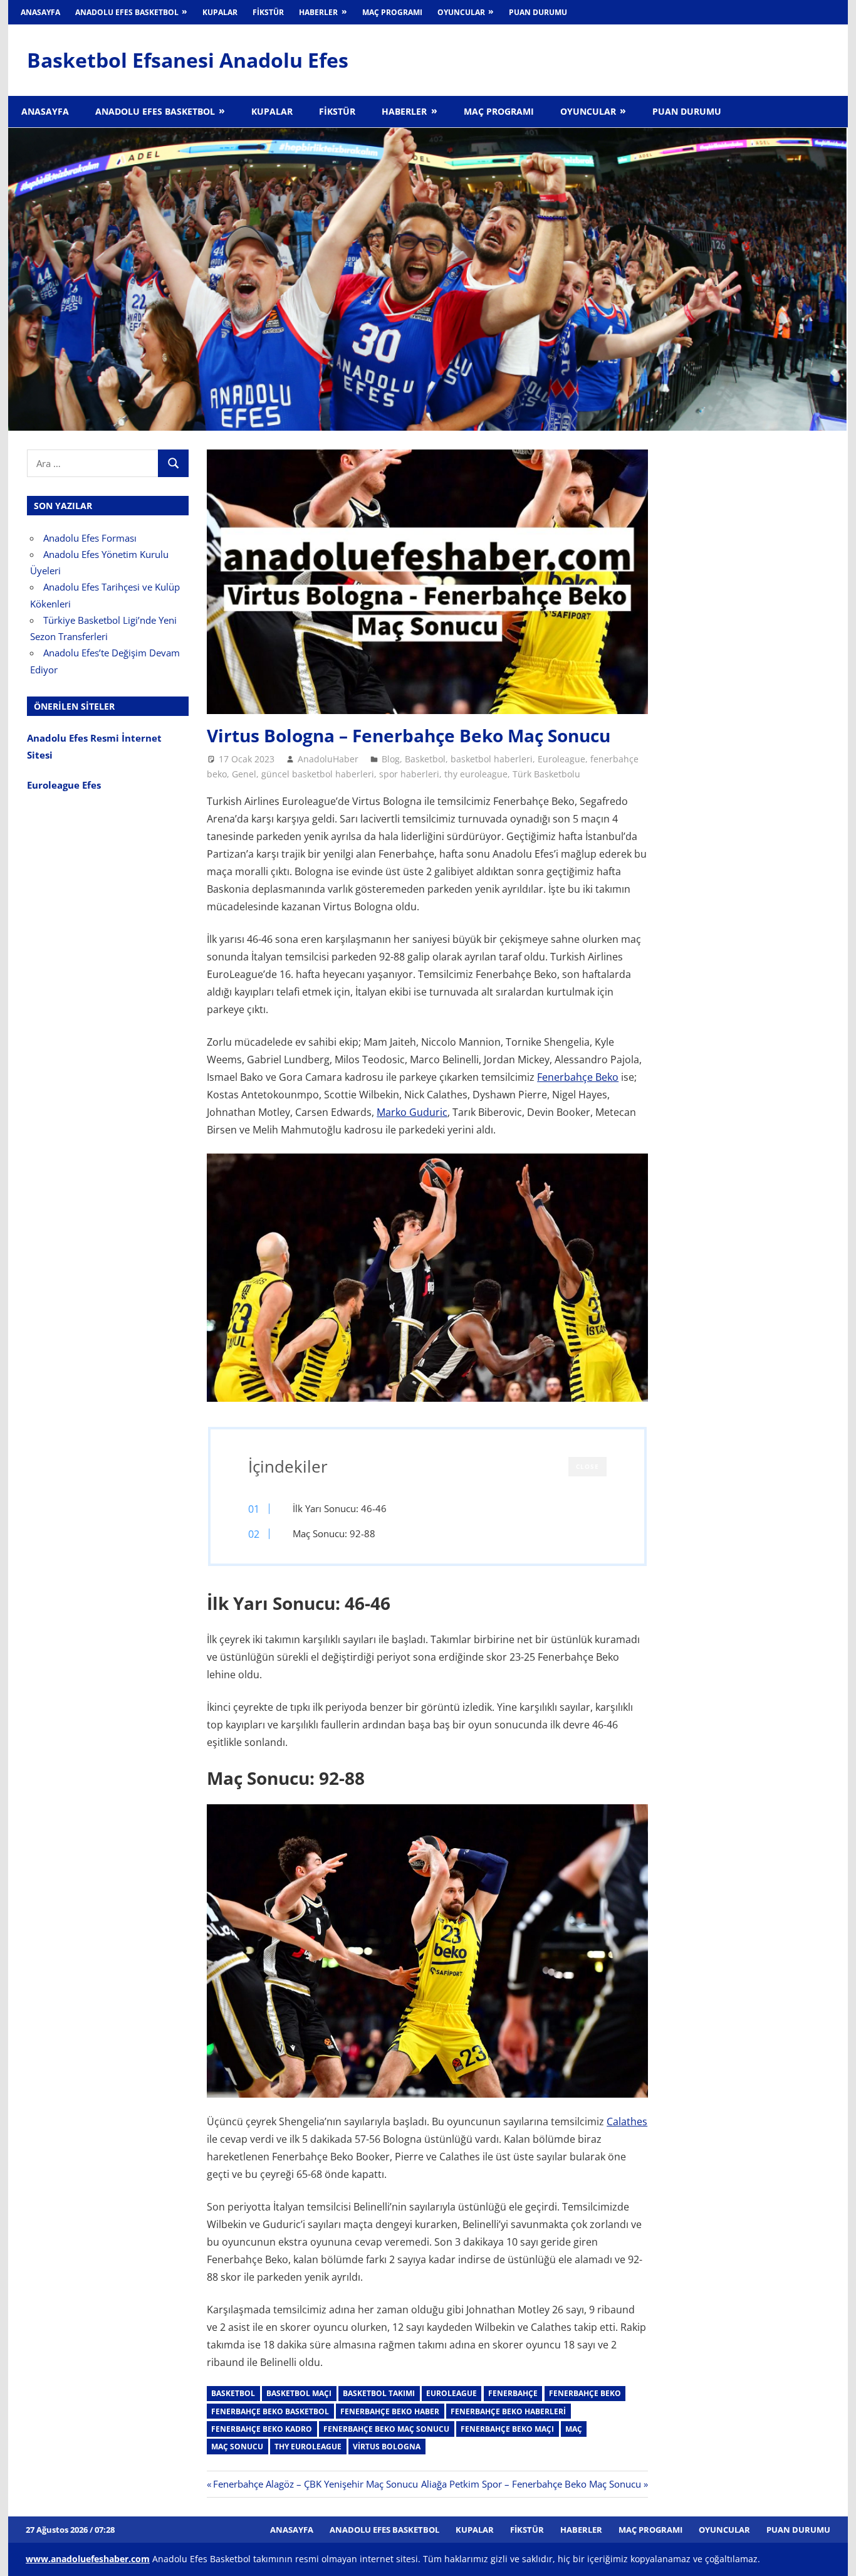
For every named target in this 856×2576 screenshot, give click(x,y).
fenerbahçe (513, 2393)
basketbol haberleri (492, 759)
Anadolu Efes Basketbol (127, 12)
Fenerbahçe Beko (578, 1077)
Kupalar (220, 12)
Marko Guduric (412, 1112)
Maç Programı (392, 12)
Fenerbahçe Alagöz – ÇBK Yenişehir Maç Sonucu (315, 2484)
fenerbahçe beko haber (390, 2411)
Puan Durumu (538, 12)
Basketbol (425, 759)
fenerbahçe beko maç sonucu (386, 2429)
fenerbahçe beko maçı (507, 2429)
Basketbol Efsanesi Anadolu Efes (188, 60)
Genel (244, 774)
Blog (391, 759)
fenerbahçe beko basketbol (270, 2411)
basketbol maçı (299, 2393)
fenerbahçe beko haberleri (508, 2411)
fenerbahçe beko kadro (262, 2429)
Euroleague (561, 759)
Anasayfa (40, 12)
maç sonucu (237, 2447)
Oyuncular (461, 12)
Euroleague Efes (64, 785)
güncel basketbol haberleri (318, 774)
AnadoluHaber (328, 759)
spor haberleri (409, 774)
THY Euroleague (308, 2447)
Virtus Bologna (387, 2447)
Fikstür (268, 12)
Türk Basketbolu (546, 774)
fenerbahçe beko (585, 2393)
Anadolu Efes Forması (90, 538)
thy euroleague (476, 774)
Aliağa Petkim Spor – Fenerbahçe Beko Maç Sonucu (531, 2484)
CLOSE (587, 1466)
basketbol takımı (379, 2393)
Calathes (627, 2121)
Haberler (318, 12)
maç (574, 2429)
